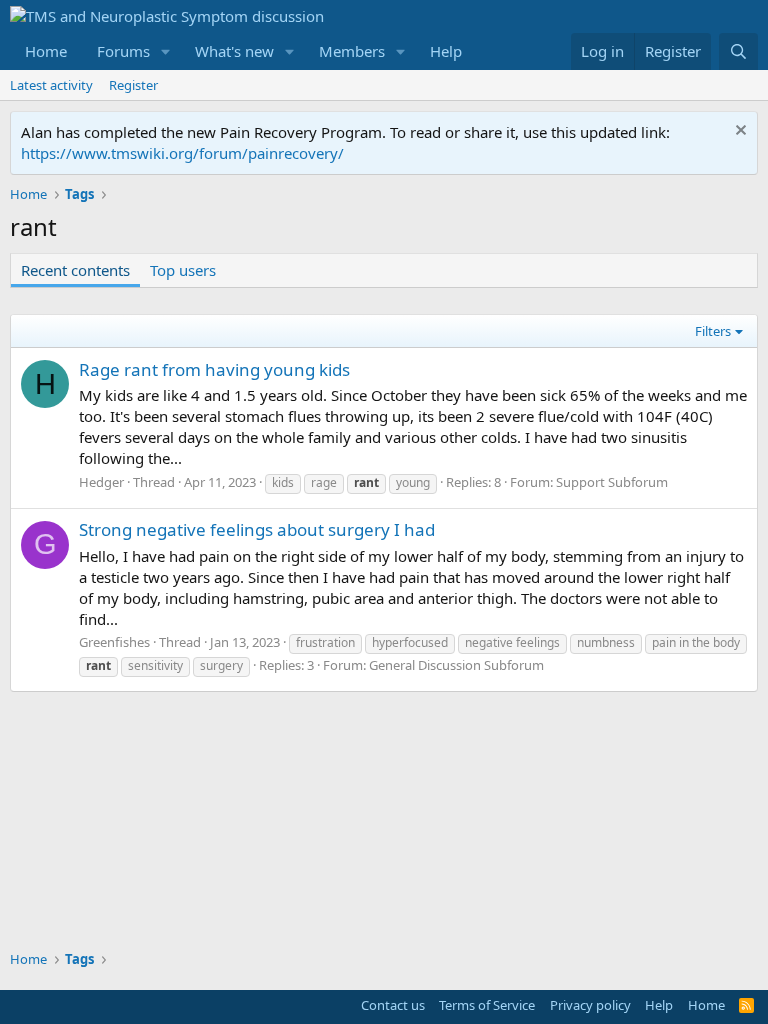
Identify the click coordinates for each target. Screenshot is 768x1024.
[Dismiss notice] (738, 132)
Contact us (393, 1005)
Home (46, 51)
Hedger (101, 482)
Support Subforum (612, 482)
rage (324, 482)
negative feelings (512, 642)
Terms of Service (487, 1005)
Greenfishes (114, 642)
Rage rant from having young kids (214, 369)
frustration (325, 642)
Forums (123, 51)
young (413, 482)
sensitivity (155, 665)
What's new (234, 51)
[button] (166, 51)
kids (283, 482)
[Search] (738, 51)
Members (352, 51)
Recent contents (75, 270)
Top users (183, 270)
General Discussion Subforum (456, 665)
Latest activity (51, 85)
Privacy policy (590, 1005)
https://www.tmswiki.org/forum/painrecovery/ (182, 153)
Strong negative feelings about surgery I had (257, 529)
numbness (606, 642)
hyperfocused (410, 642)
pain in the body (696, 642)
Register (133, 85)
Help (446, 51)
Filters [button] (713, 331)
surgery (221, 665)
